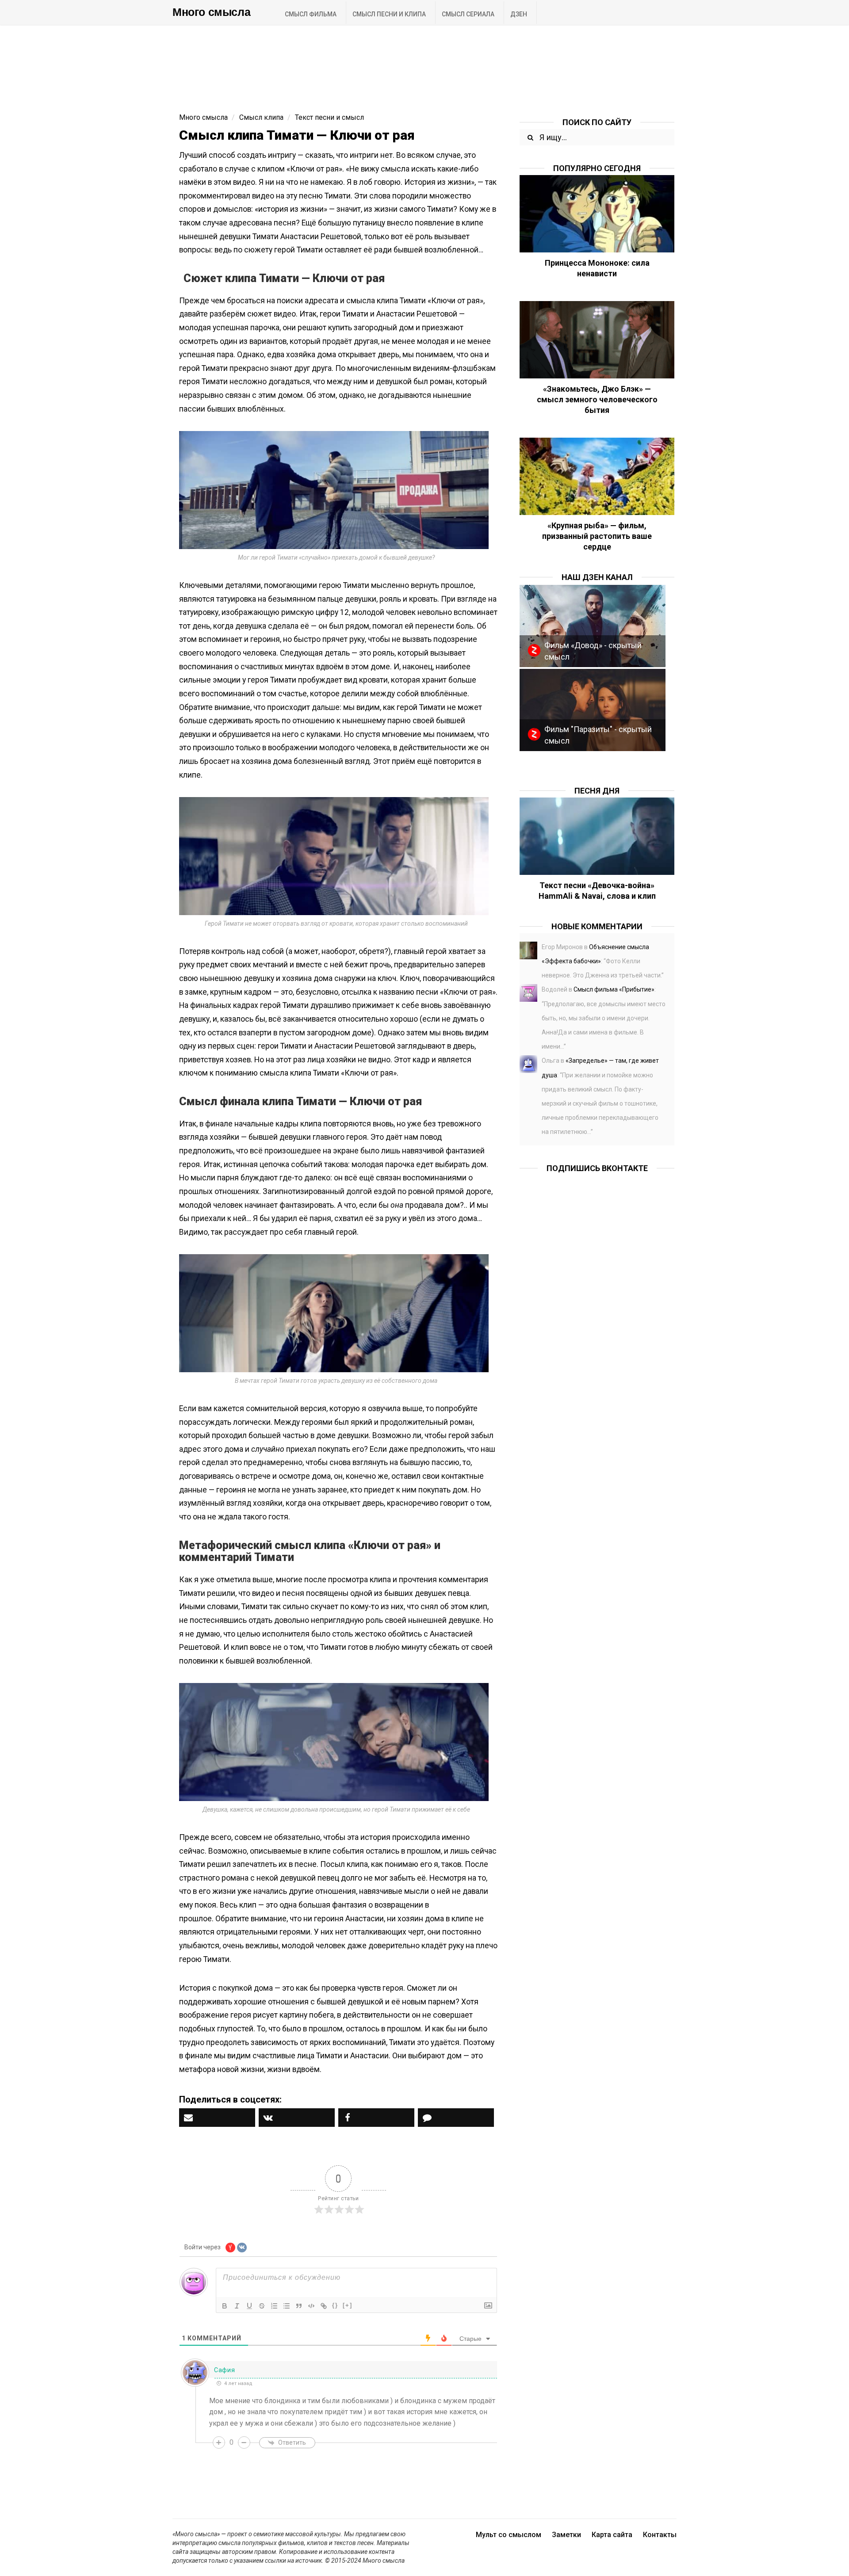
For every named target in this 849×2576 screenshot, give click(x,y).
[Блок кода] (311, 2306)
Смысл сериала (468, 14)
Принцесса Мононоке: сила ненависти (597, 268)
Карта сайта (612, 2535)
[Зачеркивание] (262, 2306)
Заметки (566, 2535)
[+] (348, 2305)
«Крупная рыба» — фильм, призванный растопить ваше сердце (597, 536)
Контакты (660, 2535)
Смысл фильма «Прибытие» (614, 989)
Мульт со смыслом (509, 2535)
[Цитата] (299, 2306)
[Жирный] (225, 2306)
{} (335, 2305)
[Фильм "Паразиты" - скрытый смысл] (593, 709)
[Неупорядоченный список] (287, 2306)
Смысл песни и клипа (389, 14)
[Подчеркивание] (249, 2306)
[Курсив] (237, 2306)
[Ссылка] (324, 2306)
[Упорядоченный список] (274, 2306)
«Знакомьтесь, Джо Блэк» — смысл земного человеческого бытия (597, 399)
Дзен (519, 14)
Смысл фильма (311, 14)
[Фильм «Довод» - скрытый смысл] (593, 625)
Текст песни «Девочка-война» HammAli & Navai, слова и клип (597, 891)
